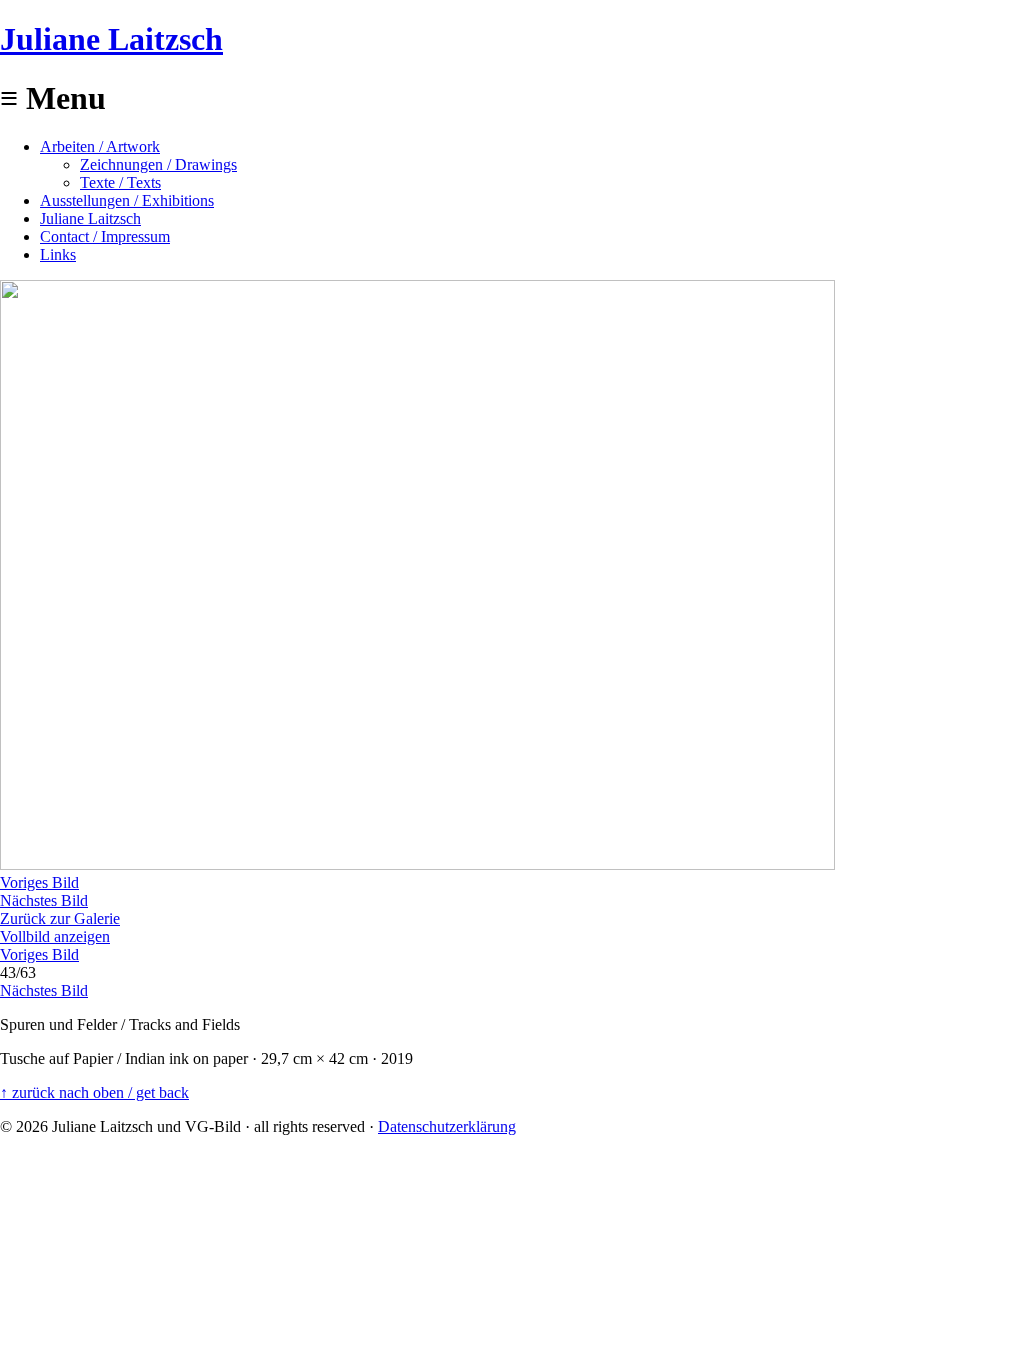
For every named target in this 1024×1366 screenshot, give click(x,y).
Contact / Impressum (105, 236)
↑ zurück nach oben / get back (94, 1092)
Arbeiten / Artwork (100, 146)
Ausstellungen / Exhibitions (127, 200)
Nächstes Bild (44, 900)
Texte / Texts (120, 182)
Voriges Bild (39, 882)
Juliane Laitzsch (111, 39)
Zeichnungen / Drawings (158, 164)
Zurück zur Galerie (60, 918)
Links (58, 254)
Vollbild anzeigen (55, 936)
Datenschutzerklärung (447, 1126)
